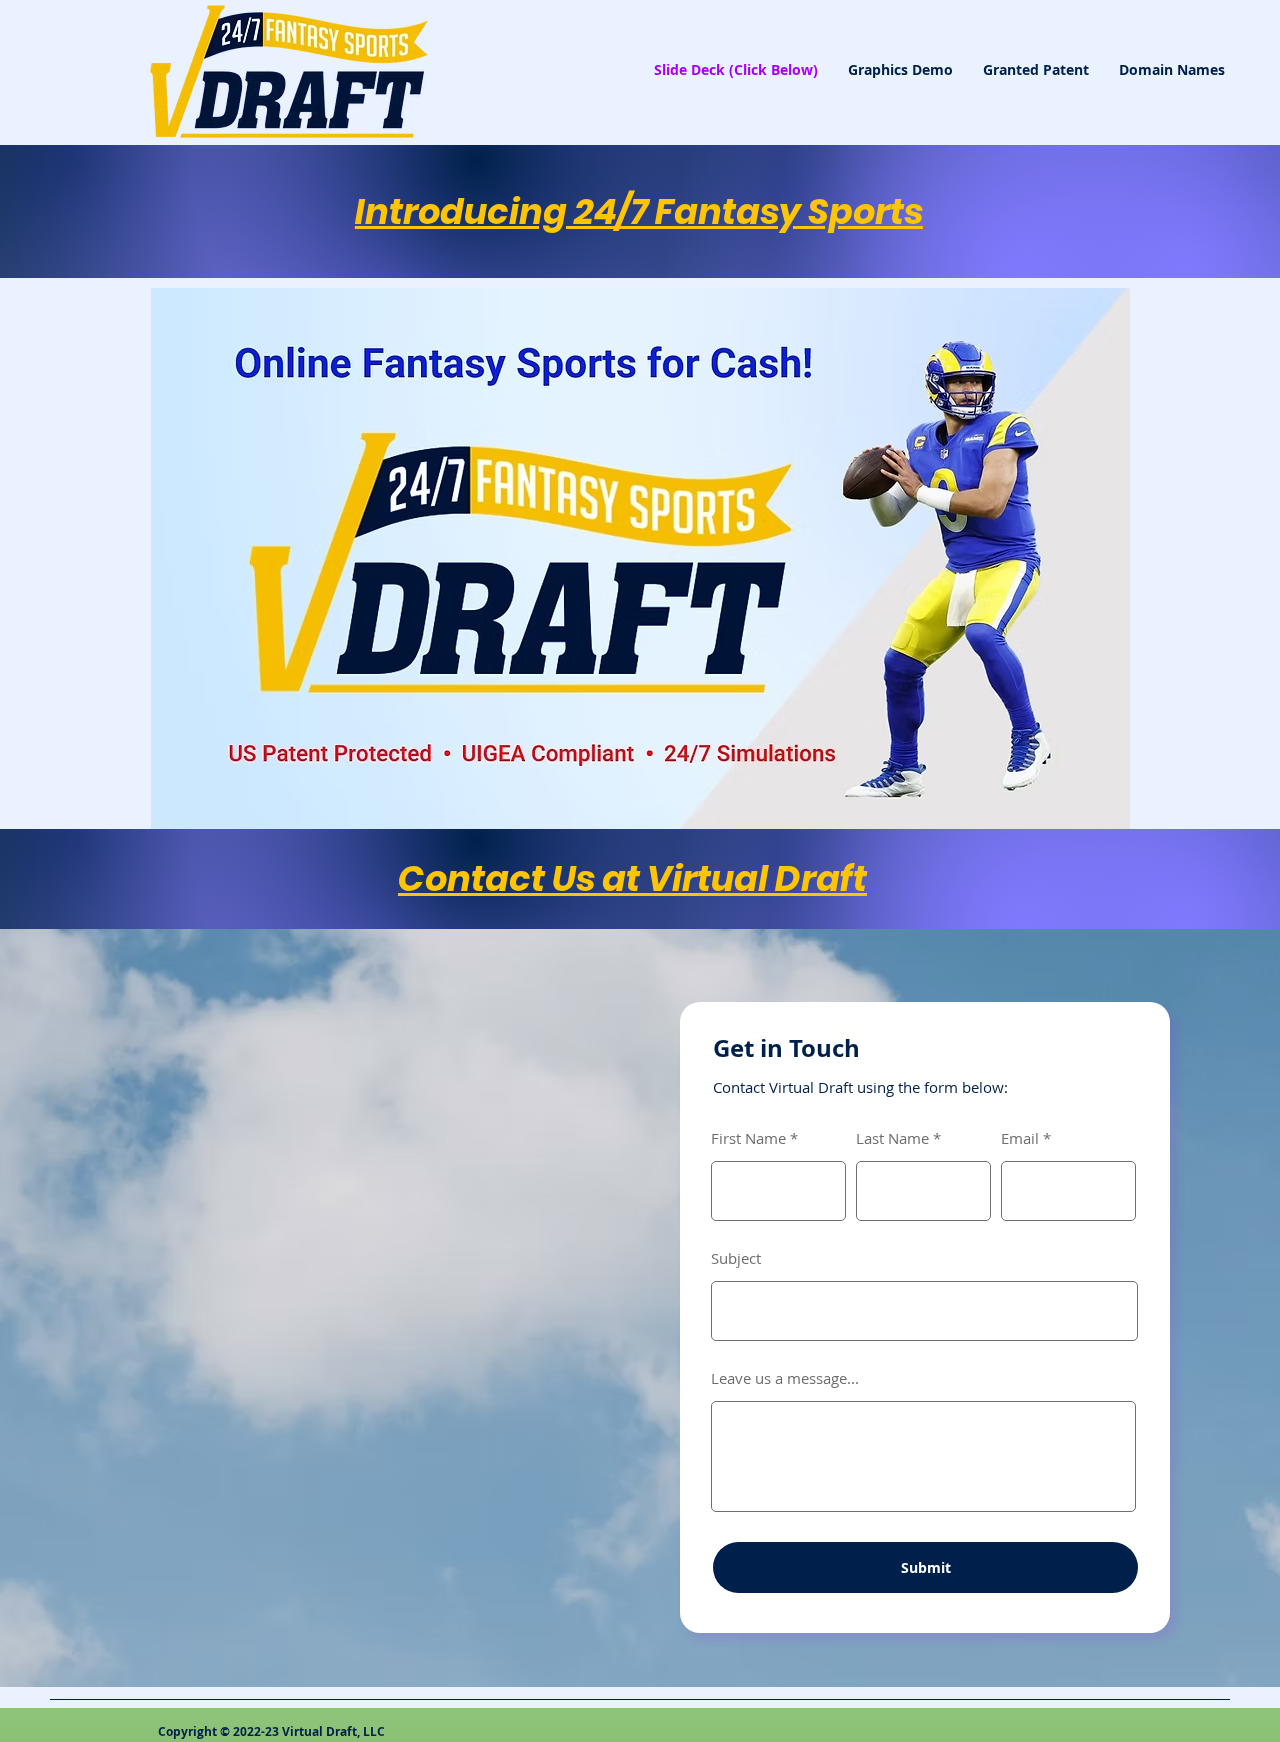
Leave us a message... (785, 1378)
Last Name (892, 1138)
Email (1020, 1138)
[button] (640, 560)
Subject (736, 1258)
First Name (748, 1138)
